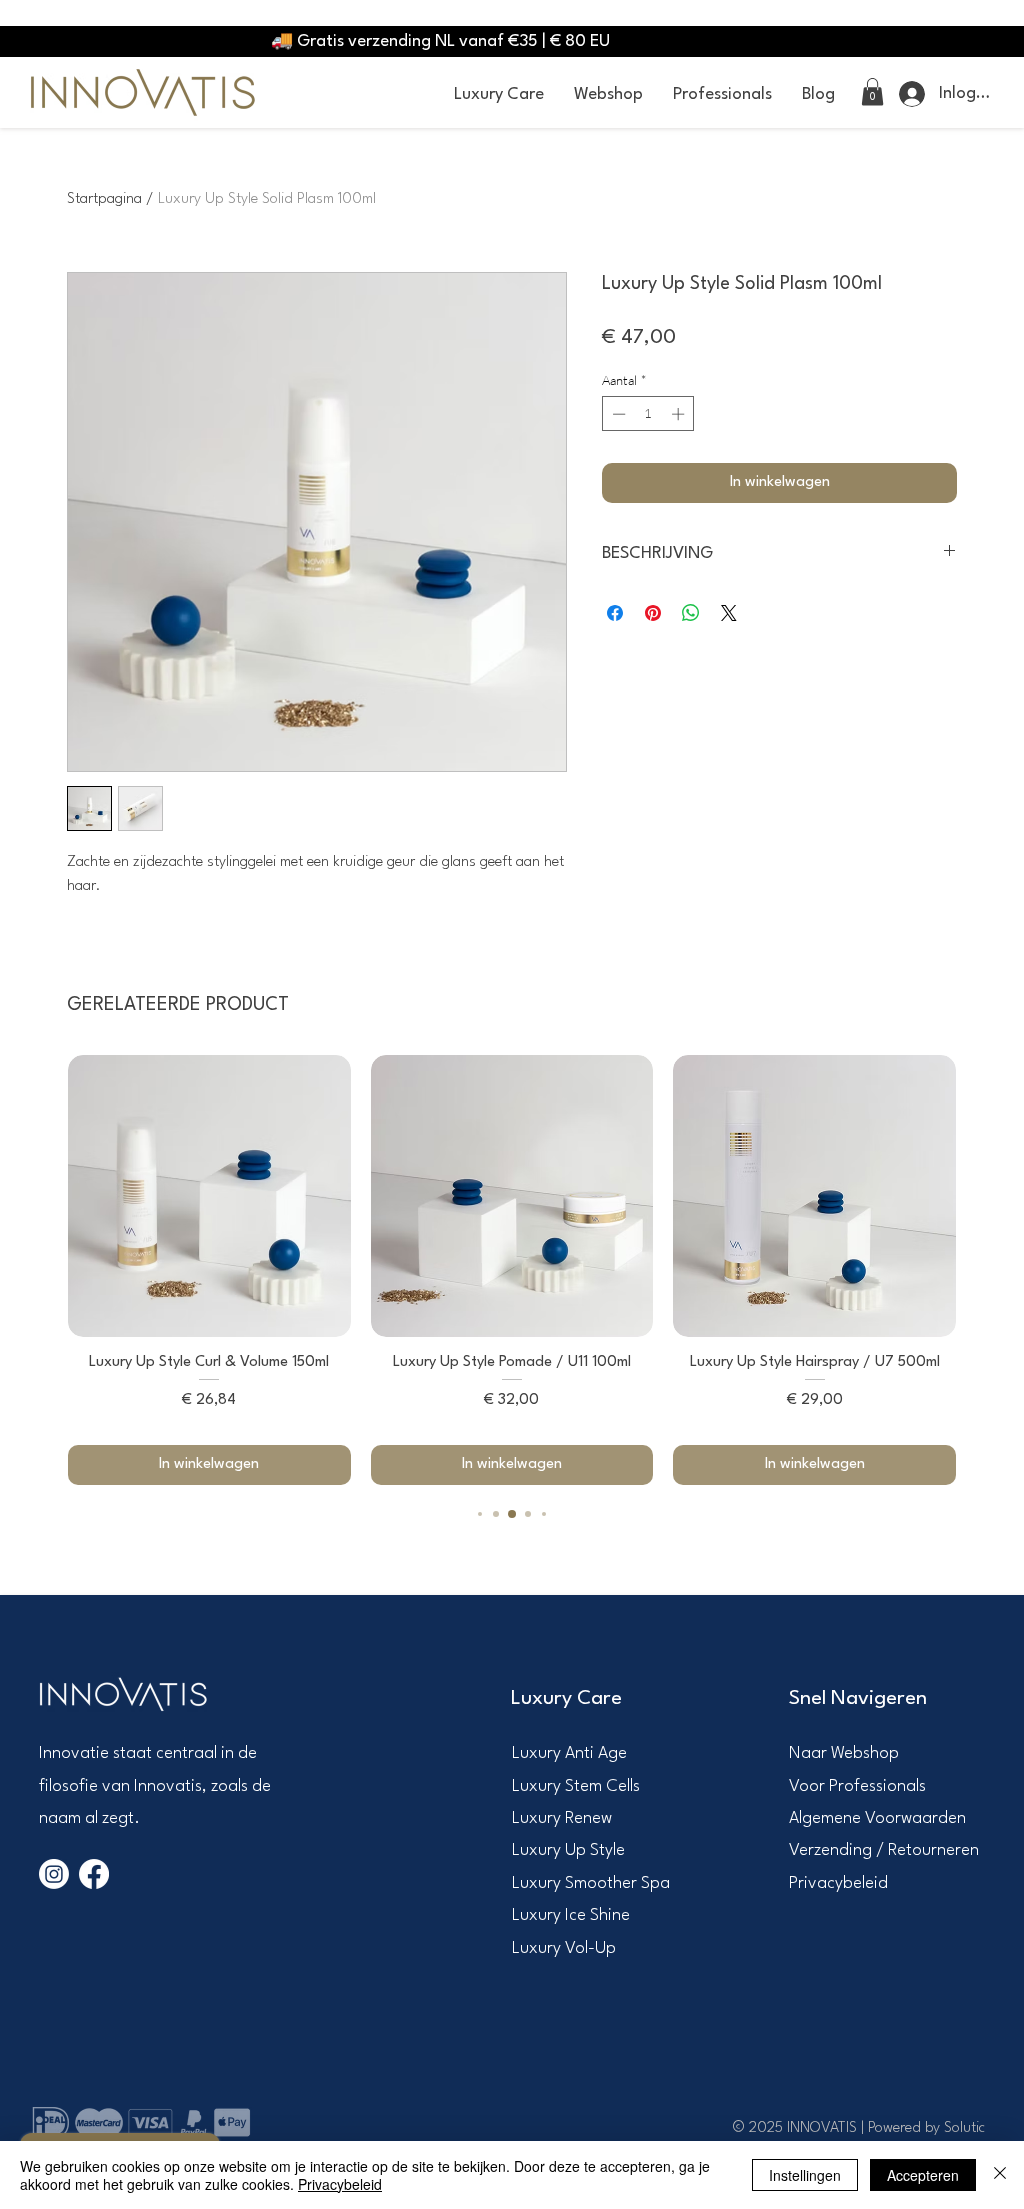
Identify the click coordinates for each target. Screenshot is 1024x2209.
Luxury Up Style (568, 1850)
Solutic (964, 2128)
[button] (499, 94)
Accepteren (923, 2175)
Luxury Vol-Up (564, 1948)
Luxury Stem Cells (576, 1786)
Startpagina (104, 199)
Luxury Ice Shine (571, 1915)
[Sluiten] (1000, 2175)
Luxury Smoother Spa (591, 1883)
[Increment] (680, 414)
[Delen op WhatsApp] (691, 613)
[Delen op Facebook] (615, 613)
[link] (872, 91)
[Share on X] (729, 613)
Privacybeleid (838, 1883)
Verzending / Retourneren (884, 1850)
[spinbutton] (648, 414)
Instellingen (805, 2175)
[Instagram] (54, 1874)
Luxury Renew (562, 1818)
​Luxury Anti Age (569, 1753)
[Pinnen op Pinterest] (653, 613)
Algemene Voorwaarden (877, 1818)
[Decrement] (617, 414)
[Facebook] (94, 1874)
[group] (512, 1270)
